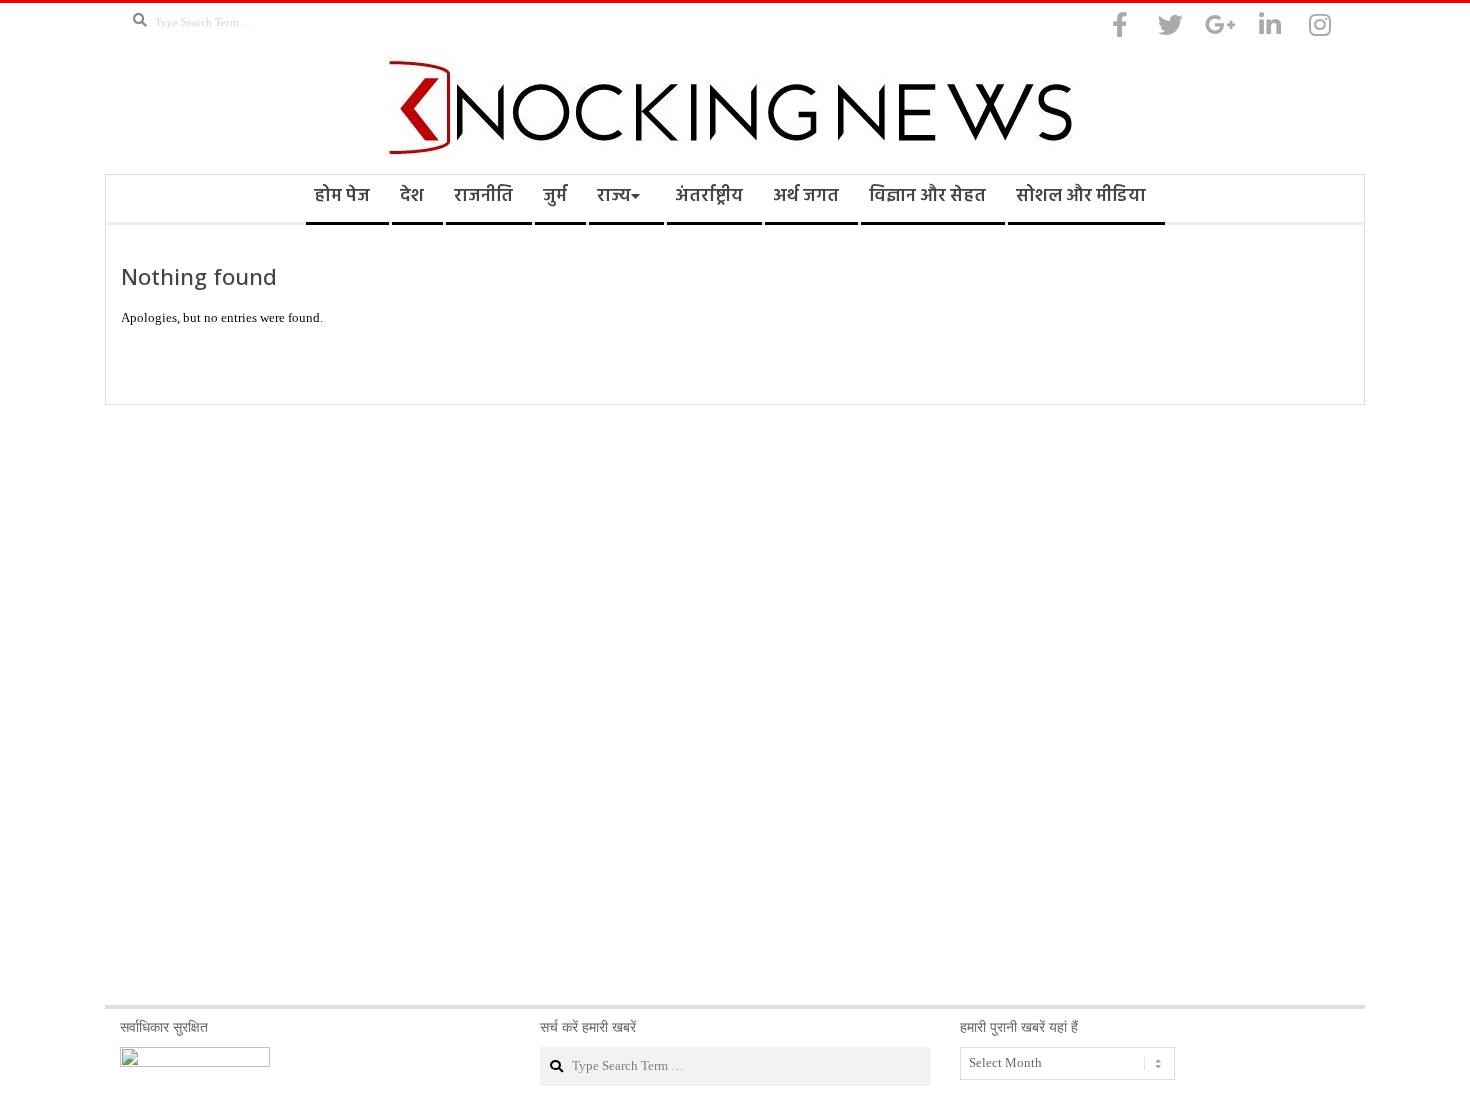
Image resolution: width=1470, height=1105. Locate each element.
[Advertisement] (735, 705)
